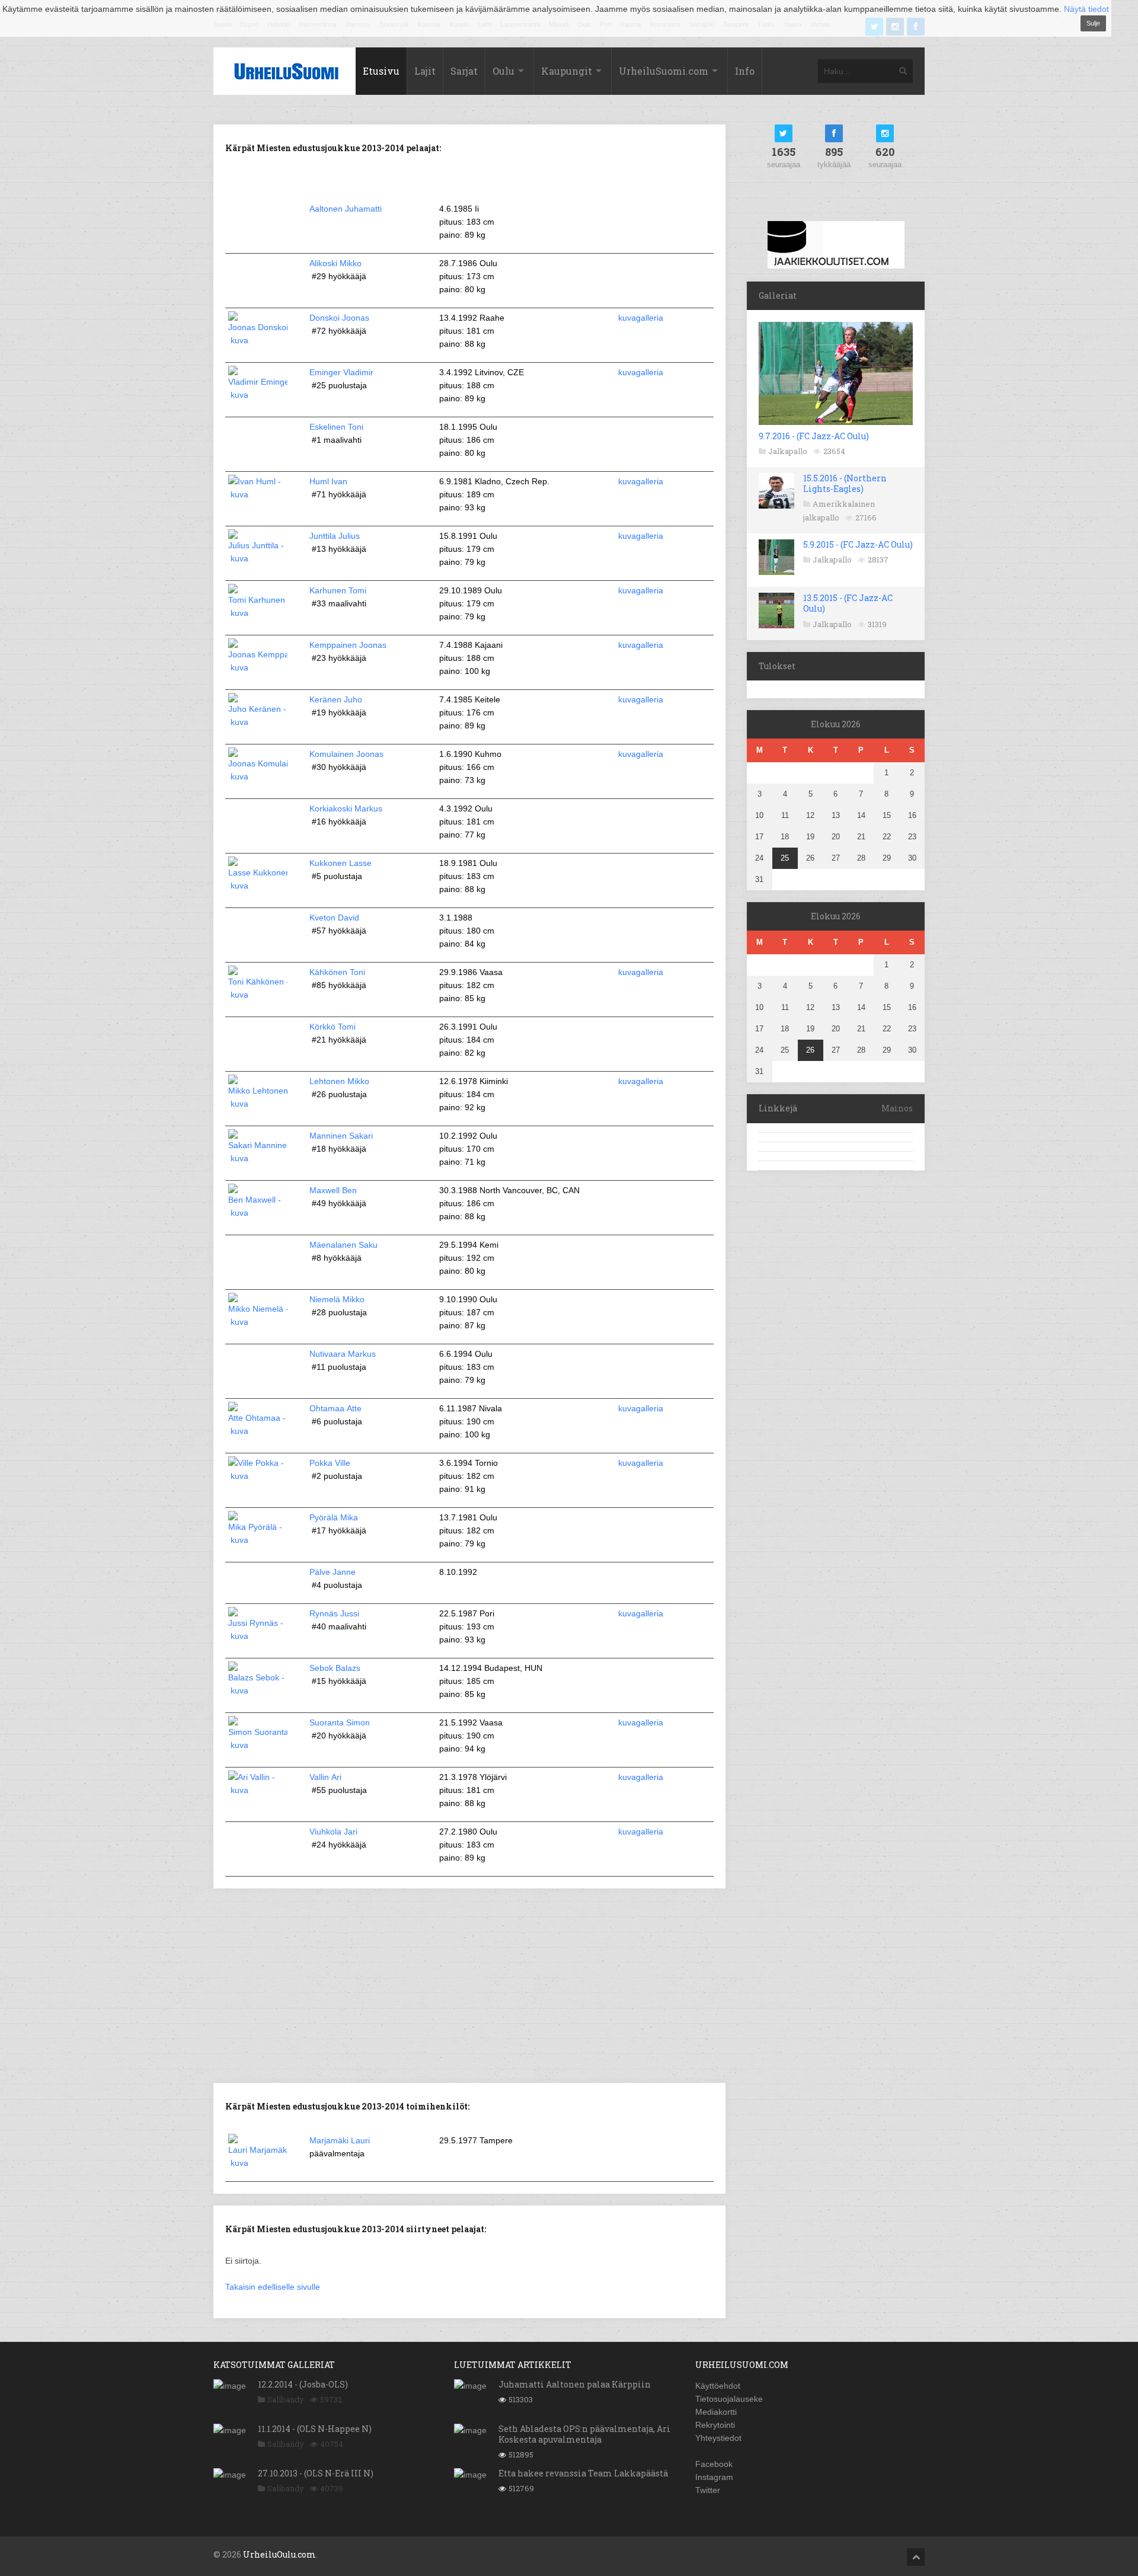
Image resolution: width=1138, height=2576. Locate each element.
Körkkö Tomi (333, 1027)
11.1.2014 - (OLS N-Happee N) (315, 2429)
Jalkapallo (788, 451)
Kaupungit (567, 71)
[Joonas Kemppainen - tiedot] (258, 667)
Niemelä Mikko (337, 1299)
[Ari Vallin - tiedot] (258, 1790)
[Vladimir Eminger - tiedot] (258, 395)
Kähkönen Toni (337, 972)
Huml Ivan (328, 481)
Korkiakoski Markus (346, 808)
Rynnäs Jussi (334, 1613)
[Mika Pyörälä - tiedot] (258, 1540)
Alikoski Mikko (335, 263)
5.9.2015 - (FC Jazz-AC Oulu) (858, 544)
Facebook (714, 2464)
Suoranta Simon (340, 1722)
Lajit (425, 71)
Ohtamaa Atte (335, 1408)
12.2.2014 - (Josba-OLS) (303, 2384)
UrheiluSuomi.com (664, 71)
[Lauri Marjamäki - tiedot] (258, 2163)
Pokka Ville (330, 1463)
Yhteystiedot (718, 2438)
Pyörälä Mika (334, 1517)
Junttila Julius (335, 536)
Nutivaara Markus (343, 1354)
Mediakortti (716, 2412)
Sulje (1093, 23)
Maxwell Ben (333, 1190)
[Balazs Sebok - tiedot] (258, 1690)
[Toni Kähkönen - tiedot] (258, 995)
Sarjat (464, 71)
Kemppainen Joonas (348, 645)
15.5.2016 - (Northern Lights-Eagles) (845, 483)
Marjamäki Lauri (340, 2140)
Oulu (504, 71)
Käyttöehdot (718, 2386)
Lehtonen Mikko (339, 1081)
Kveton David (334, 918)
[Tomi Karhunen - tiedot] (258, 613)
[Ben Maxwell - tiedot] (258, 1213)
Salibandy (286, 2399)
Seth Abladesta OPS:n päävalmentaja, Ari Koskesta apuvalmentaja (584, 2434)
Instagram (714, 2477)
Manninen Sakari (341, 1136)
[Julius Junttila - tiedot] (258, 558)
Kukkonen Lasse (341, 863)
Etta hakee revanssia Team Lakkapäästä (583, 2473)
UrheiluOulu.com (279, 2554)
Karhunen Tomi (338, 590)
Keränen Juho (336, 699)
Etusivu (381, 71)
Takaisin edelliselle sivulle (273, 2287)
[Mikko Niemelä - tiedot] (258, 1322)
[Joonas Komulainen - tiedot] (258, 776)
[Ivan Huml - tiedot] (258, 494)
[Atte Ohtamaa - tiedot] (258, 1431)
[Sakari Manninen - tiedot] (258, 1158)
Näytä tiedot (1086, 9)
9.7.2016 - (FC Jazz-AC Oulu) (814, 436)
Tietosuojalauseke (729, 2399)
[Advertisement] (469, 1984)
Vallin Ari (325, 1777)
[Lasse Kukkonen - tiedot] (258, 886)
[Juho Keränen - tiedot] (258, 722)
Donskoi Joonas (339, 318)
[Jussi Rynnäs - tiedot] (258, 1636)
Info (745, 71)
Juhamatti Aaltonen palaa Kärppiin (575, 2384)
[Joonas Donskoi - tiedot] (258, 340)
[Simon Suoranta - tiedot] (258, 1745)
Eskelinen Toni (336, 427)
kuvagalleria (641, 318)
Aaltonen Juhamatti (346, 209)
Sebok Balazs (335, 1668)
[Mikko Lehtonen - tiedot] (258, 1104)
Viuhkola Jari (333, 1832)
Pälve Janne (333, 1572)
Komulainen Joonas (346, 754)
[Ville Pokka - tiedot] (258, 1476)
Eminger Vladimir (341, 372)
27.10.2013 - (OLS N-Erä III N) (316, 2473)
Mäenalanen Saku (343, 1245)
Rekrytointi (715, 2425)
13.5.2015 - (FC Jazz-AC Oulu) (848, 603)
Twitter (708, 2490)
